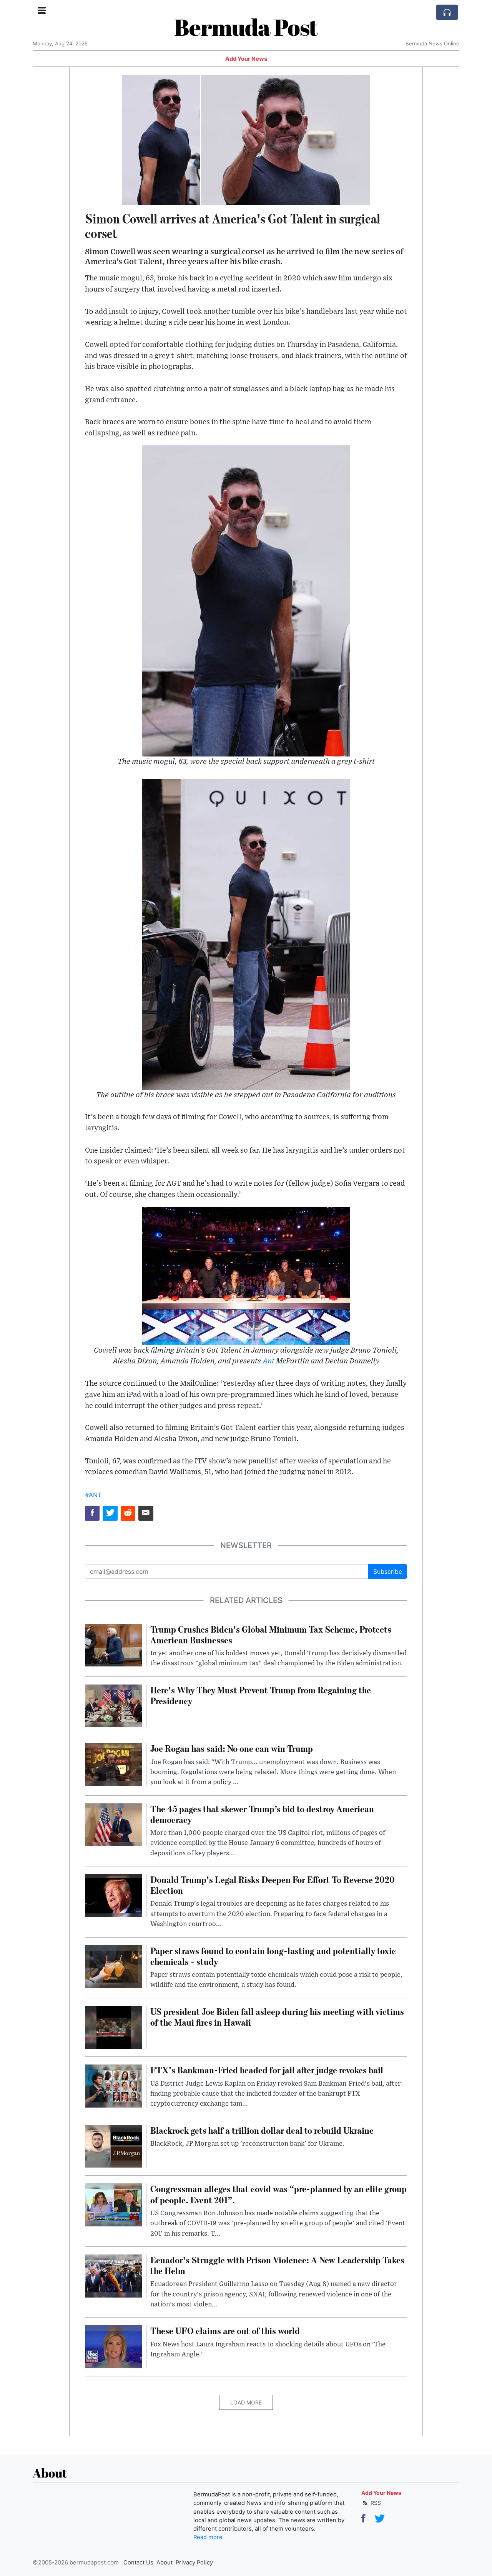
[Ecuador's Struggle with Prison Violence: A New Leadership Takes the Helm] (114, 2275)
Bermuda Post (246, 27)
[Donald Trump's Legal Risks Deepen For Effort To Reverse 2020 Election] (114, 1895)
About (165, 2563)
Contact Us (138, 2563)
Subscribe (388, 1571)
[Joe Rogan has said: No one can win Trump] (114, 1764)
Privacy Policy (194, 2563)
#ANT (93, 1495)
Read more (208, 2537)
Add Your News (246, 59)
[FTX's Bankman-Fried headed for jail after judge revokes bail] (114, 2086)
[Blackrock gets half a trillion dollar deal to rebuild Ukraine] (114, 2146)
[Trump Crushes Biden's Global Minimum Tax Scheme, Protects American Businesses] (114, 1645)
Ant (268, 1361)
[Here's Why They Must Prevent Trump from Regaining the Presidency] (114, 1705)
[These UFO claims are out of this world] (114, 2346)
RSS (375, 2503)
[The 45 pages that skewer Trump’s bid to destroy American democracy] (114, 1824)
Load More (246, 2402)
